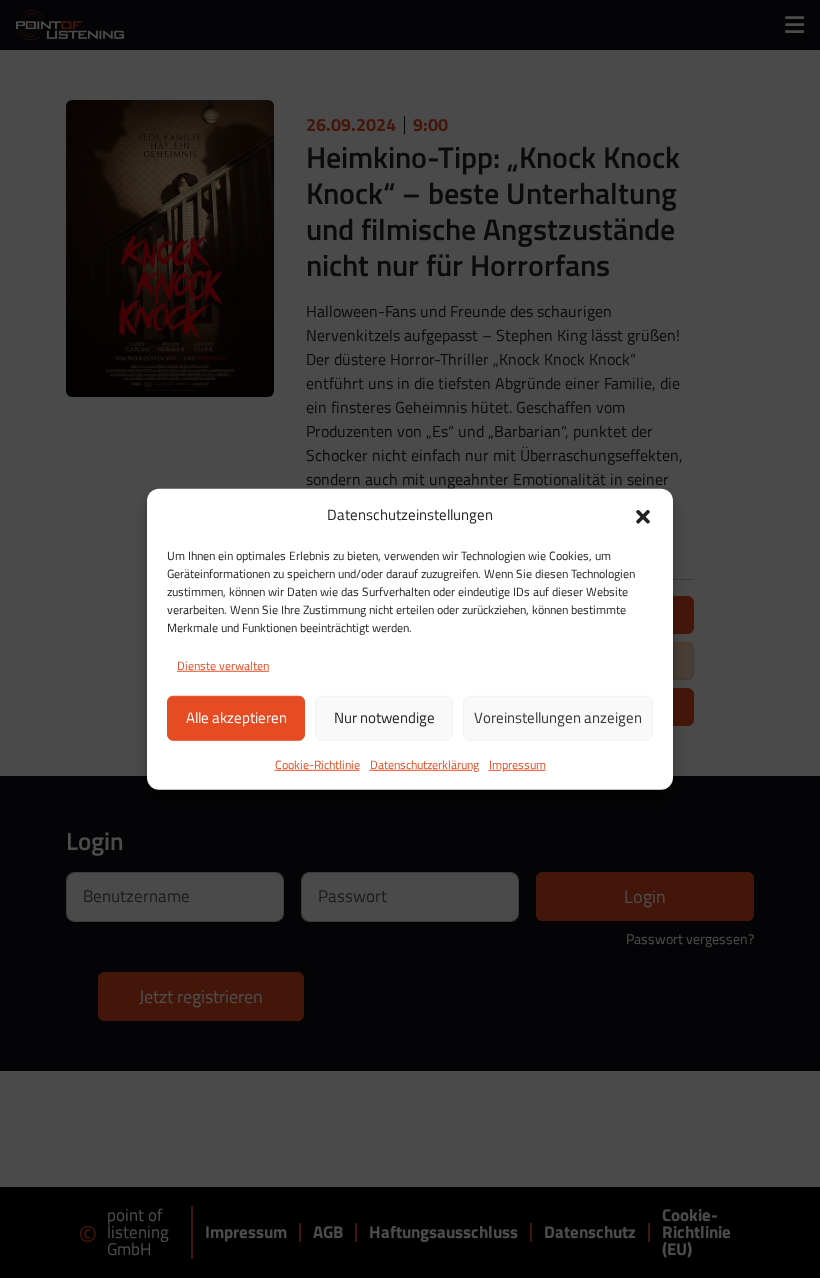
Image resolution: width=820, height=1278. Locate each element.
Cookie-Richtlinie (317, 763)
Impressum (517, 763)
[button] (643, 515)
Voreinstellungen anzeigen (558, 717)
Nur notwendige (384, 717)
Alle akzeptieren (236, 717)
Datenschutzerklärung (424, 763)
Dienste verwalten (223, 664)
